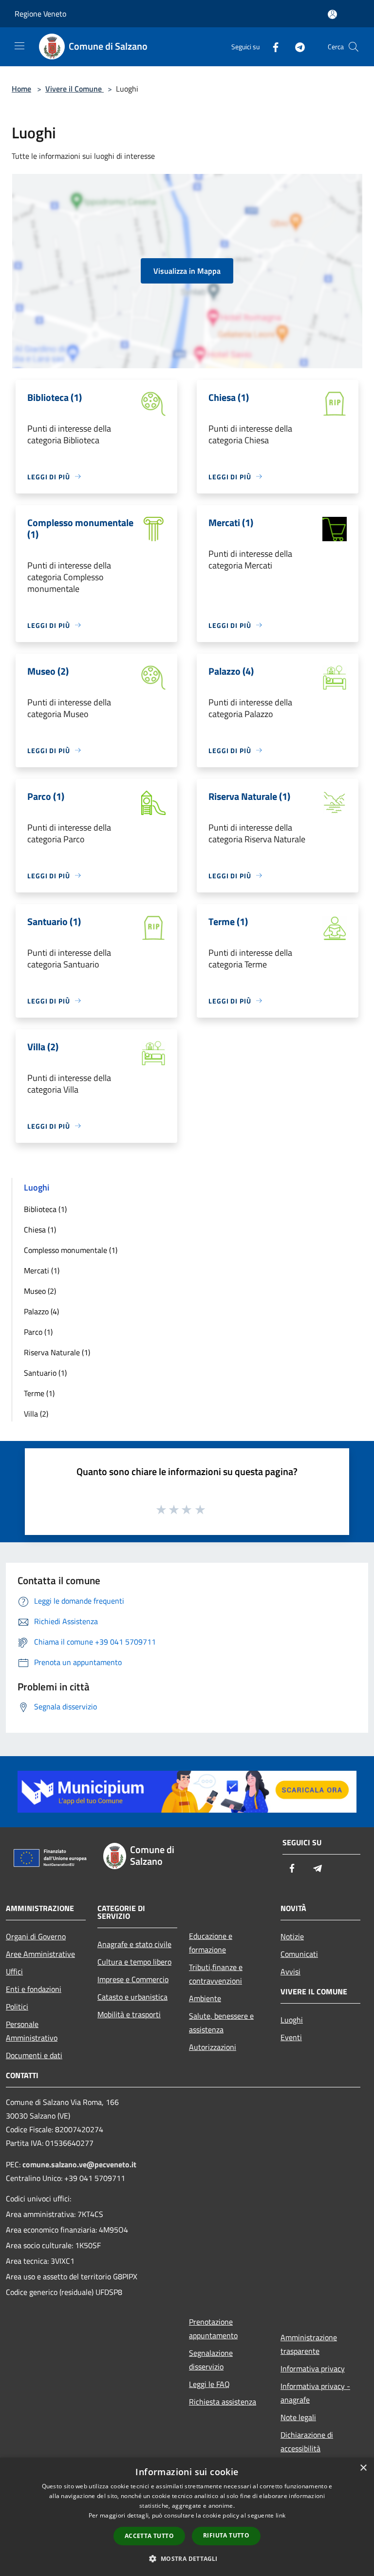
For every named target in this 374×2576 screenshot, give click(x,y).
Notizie (292, 1936)
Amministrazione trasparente (309, 2344)
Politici (17, 2007)
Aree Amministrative (40, 1954)
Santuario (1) (45, 1373)
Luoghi (292, 2020)
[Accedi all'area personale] (332, 14)
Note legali (298, 2417)
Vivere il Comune (75, 89)
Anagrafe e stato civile (134, 1944)
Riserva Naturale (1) (57, 1352)
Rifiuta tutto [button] (226, 2535)
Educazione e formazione (211, 1943)
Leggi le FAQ (209, 2384)
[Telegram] (296, 47)
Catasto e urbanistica (132, 1997)
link (280, 2515)
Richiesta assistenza (223, 2402)
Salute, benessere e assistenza (221, 2023)
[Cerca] (354, 47)
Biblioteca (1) (45, 1209)
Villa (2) (36, 1414)
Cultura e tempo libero (134, 1962)
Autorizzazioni (213, 2047)
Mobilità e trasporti (129, 2014)
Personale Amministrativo (32, 2031)
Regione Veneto (40, 14)
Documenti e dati (34, 2055)
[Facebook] (272, 47)
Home (21, 89)
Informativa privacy (313, 2368)
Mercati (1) (42, 1270)
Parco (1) (38, 1332)
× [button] (363, 2468)
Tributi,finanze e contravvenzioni (216, 1974)
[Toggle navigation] (19, 46)
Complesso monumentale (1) (71, 1250)
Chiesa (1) (40, 1230)
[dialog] (187, 2517)
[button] (187, 2558)
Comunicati (299, 1954)
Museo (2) (40, 1291)
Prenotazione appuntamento (213, 2329)
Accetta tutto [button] (149, 2536)
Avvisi (290, 1971)
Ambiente (205, 1998)
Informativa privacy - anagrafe (315, 2393)
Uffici (14, 1971)
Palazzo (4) (41, 1311)
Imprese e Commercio (133, 1979)
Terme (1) (39, 1393)
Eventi (291, 2037)
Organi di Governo (36, 1936)
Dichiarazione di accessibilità (307, 2442)
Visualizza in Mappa (187, 271)
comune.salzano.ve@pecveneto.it (79, 2164)
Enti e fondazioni (34, 1989)
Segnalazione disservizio (211, 2360)
